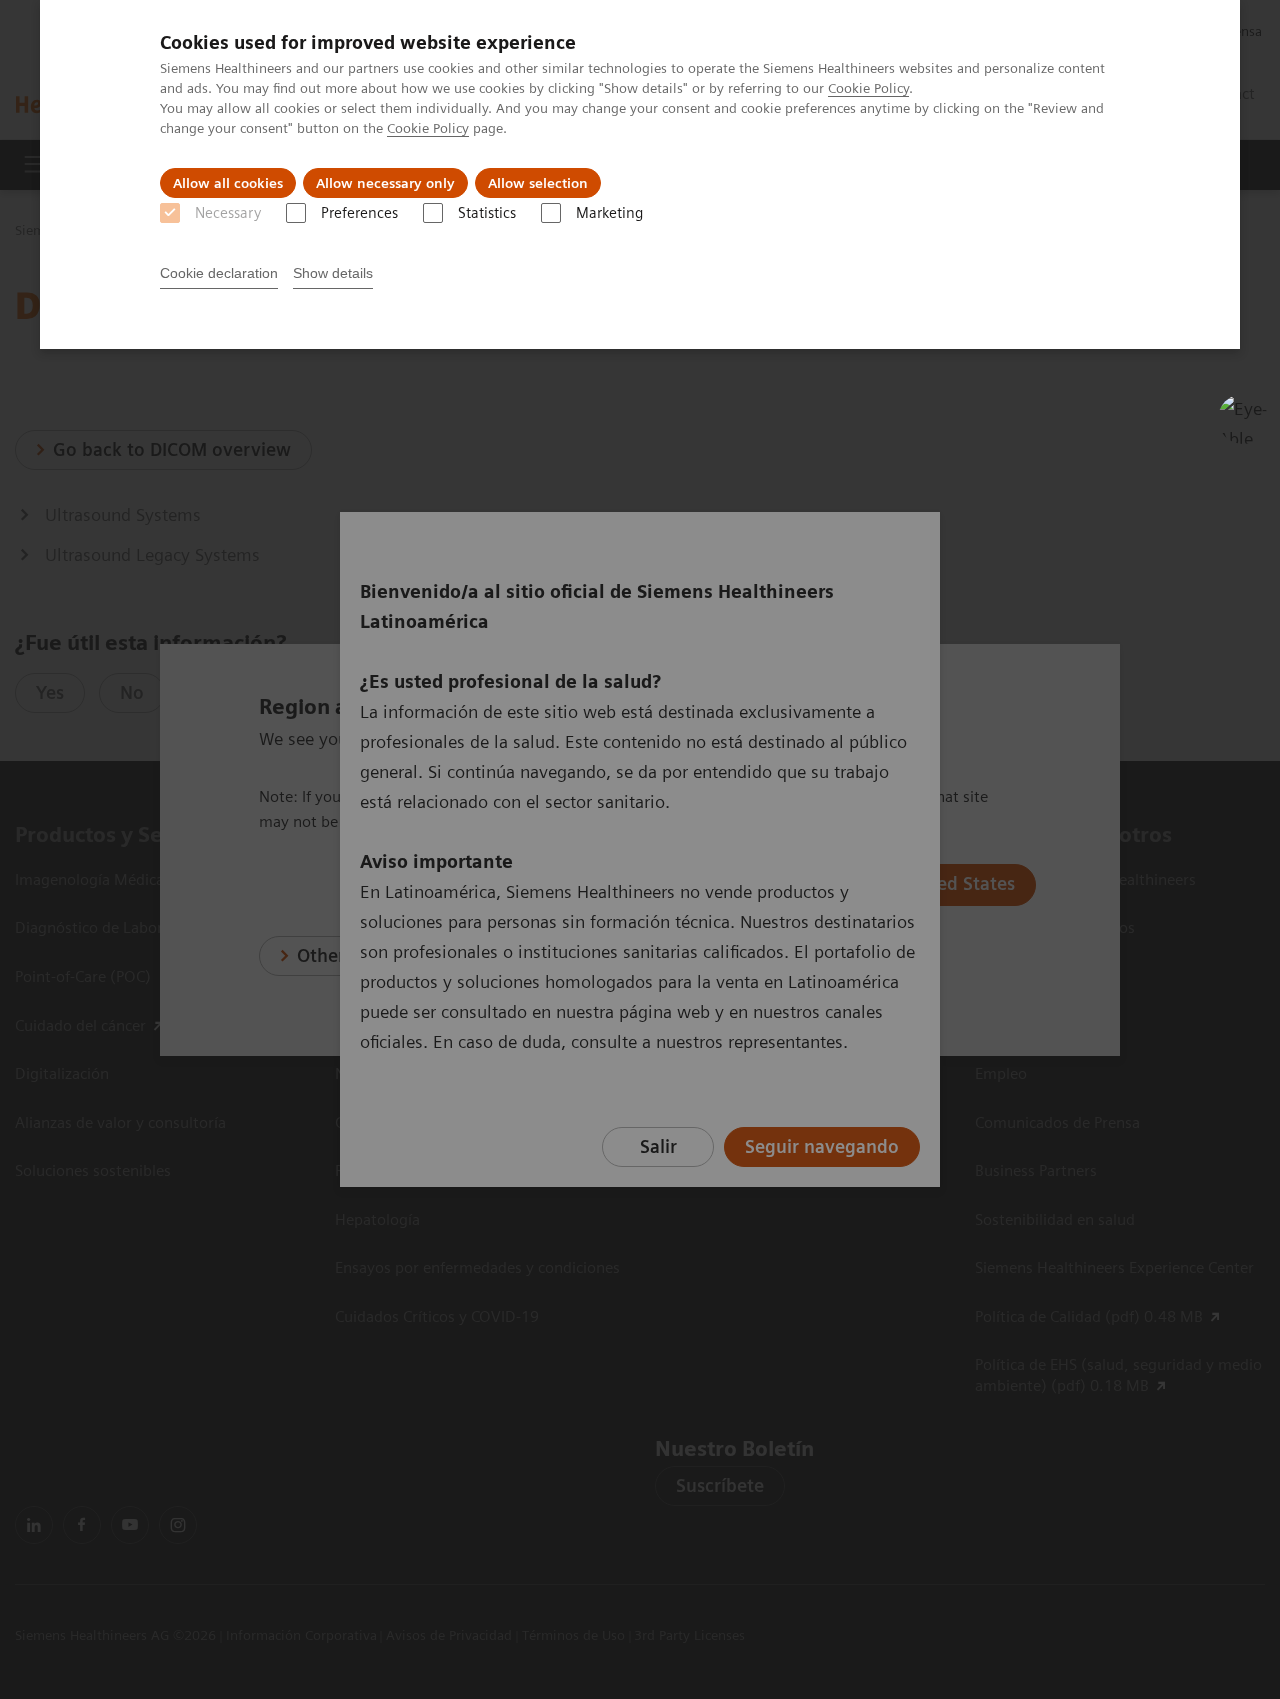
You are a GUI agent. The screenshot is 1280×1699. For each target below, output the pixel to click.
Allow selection (538, 183)
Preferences (359, 213)
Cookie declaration (219, 273)
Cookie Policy (868, 88)
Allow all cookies (228, 183)
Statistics (487, 213)
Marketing (609, 213)
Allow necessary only (385, 183)
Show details (333, 273)
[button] (1243, 419)
